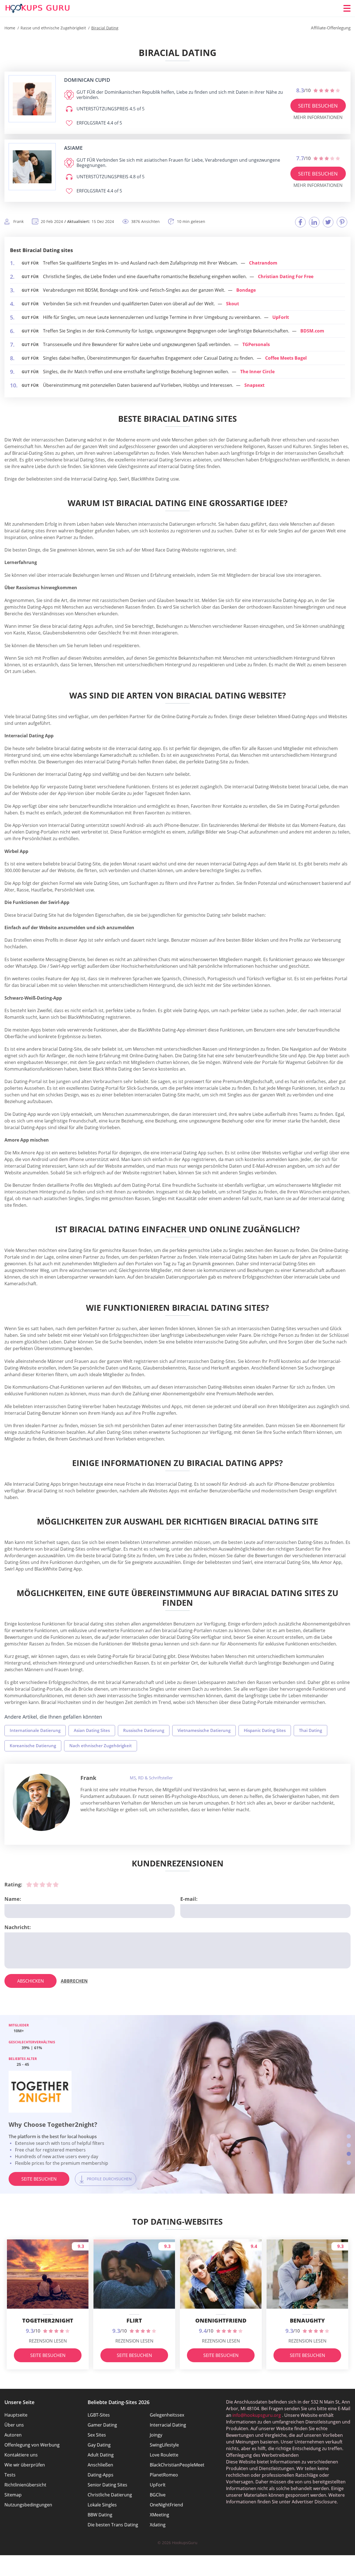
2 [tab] (349, 2145)
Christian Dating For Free (286, 276)
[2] (36, 1884)
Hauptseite (16, 2415)
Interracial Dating (168, 2425)
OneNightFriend (166, 2505)
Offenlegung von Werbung (32, 2445)
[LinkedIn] (314, 222)
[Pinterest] (342, 222)
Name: (13, 1899)
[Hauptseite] (38, 8)
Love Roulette (164, 2455)
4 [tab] (349, 2163)
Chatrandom (263, 263)
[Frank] (41, 1802)
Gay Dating (99, 2445)
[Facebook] (300, 222)
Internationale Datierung (35, 1730)
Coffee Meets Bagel (286, 358)
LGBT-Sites (99, 2415)
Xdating (158, 2525)
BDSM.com (312, 331)
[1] (29, 1884)
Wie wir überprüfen (25, 2465)
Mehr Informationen (318, 117)
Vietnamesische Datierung (204, 1730)
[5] (56, 1884)
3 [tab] (349, 2154)
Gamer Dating (102, 2425)
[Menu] (347, 8)
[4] (49, 1884)
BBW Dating (100, 2515)
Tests (10, 2475)
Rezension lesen (48, 2341)
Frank (88, 1778)
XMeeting (159, 2515)
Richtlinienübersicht (25, 2485)
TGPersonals (256, 344)
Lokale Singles (102, 2505)
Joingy (156, 2435)
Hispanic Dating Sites (265, 1730)
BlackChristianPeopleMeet (177, 2465)
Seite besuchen (318, 106)
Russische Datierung (144, 1730)
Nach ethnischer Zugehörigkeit (101, 1746)
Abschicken (31, 1981)
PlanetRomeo (164, 2475)
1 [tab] (349, 2136)
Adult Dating (101, 2455)
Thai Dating (310, 1730)
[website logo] (32, 99)
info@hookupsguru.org (257, 2415)
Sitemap (13, 2495)
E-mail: (189, 1899)
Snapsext (254, 385)
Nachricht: (18, 1927)
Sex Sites (97, 2435)
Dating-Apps (101, 2475)
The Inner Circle (257, 372)
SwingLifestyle (164, 2445)
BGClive (158, 2495)
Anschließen (100, 2465)
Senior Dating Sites (107, 2485)
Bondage (246, 290)
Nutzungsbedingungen (28, 2505)
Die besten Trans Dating (113, 2525)
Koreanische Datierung (33, 1746)
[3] (42, 1884)
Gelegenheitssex (167, 2415)
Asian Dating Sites (92, 1730)
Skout (233, 304)
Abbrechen (74, 1981)
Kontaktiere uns (21, 2455)
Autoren (13, 2435)
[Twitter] (328, 222)
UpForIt (281, 317)
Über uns (14, 2425)
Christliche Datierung (110, 2495)
